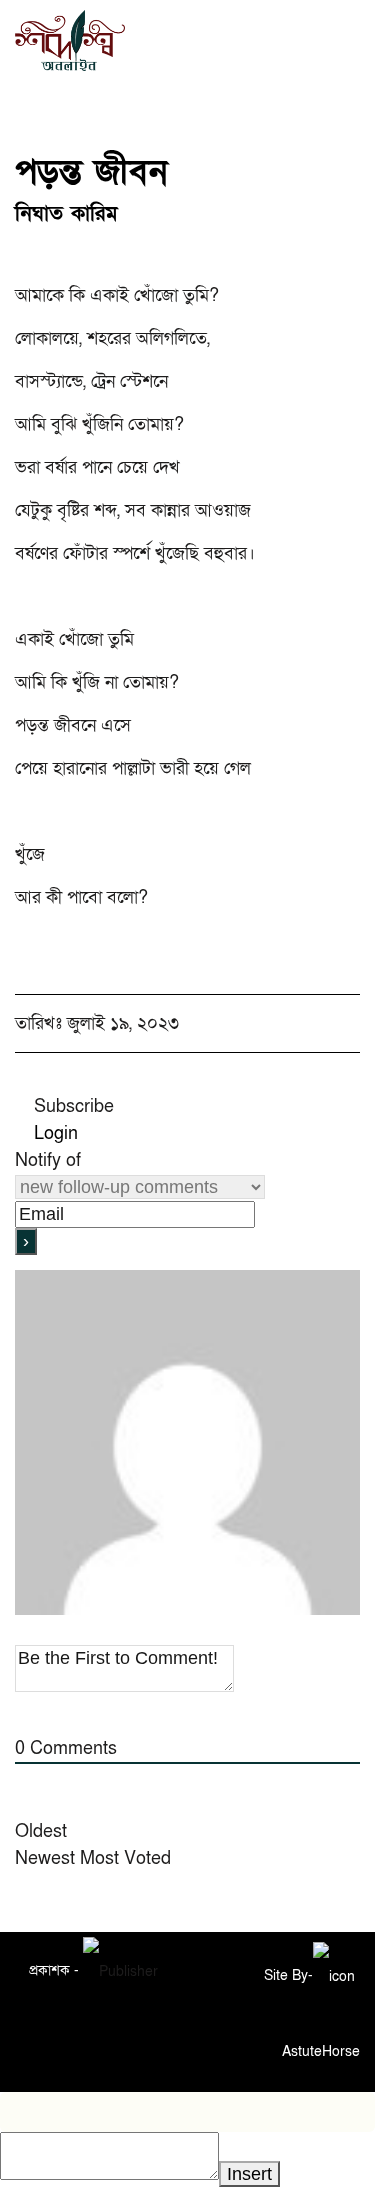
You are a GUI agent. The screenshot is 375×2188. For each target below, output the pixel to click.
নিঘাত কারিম (66, 213)
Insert (249, 2174)
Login (53, 1133)
